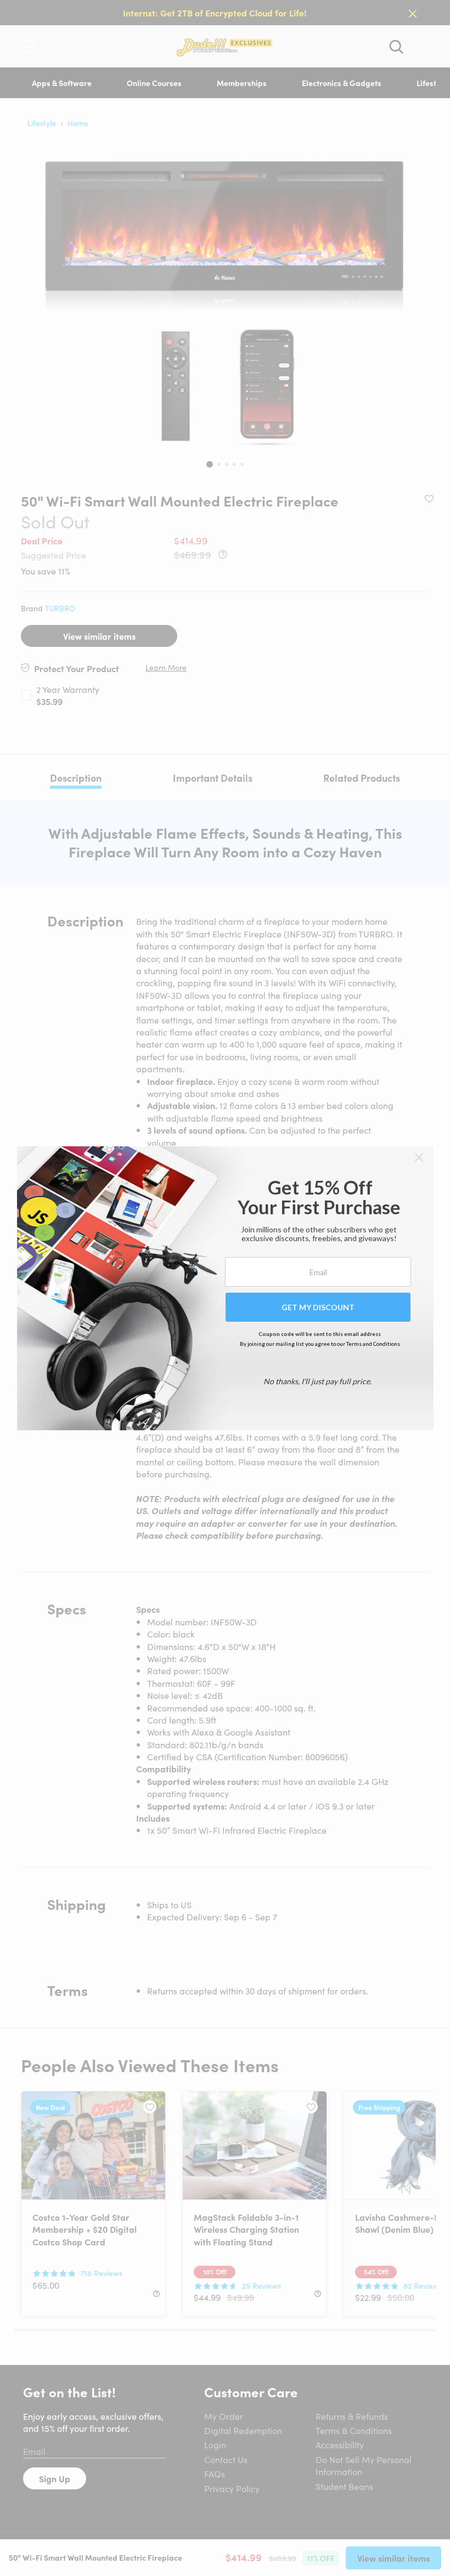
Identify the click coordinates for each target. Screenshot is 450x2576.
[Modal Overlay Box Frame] (225, 1288)
